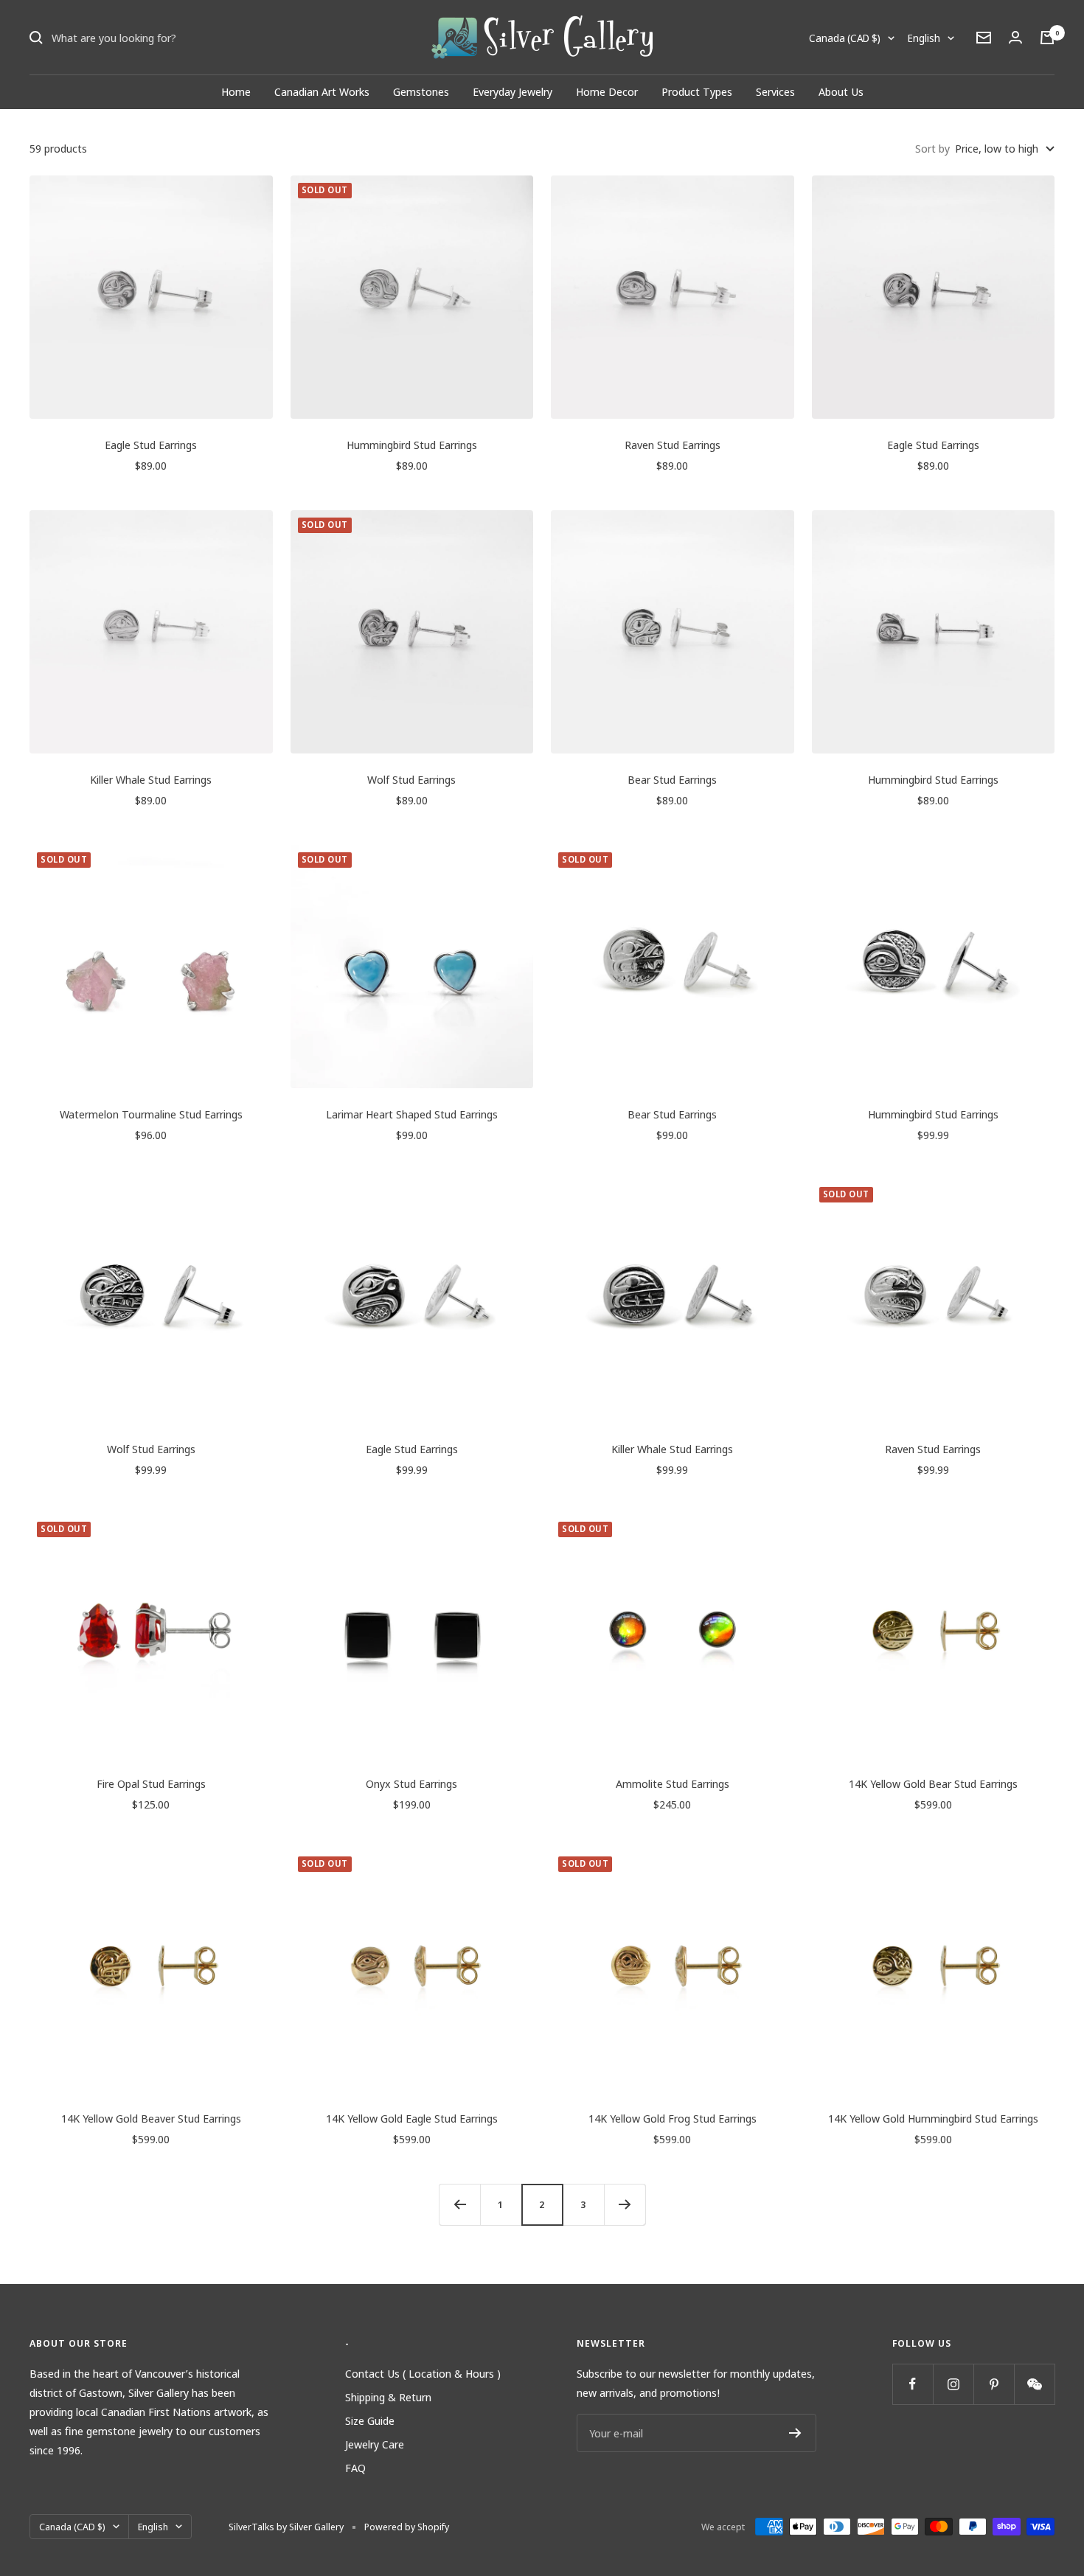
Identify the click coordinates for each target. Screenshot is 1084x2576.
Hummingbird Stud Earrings (412, 445)
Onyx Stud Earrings (411, 1783)
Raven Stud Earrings (673, 445)
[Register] (795, 2433)
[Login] (1015, 37)
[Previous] (459, 2204)
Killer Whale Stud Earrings (151, 779)
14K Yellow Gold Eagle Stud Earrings (412, 2118)
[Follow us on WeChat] (1034, 2384)
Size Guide (370, 2420)
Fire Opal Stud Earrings (151, 1783)
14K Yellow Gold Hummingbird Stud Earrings (933, 2118)
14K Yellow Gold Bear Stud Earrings (933, 1783)
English (924, 38)
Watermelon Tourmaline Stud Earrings (151, 1114)
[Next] (625, 2204)
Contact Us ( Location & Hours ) (423, 2373)
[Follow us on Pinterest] (994, 2384)
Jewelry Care (375, 2444)
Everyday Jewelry (513, 91)
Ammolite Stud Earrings (673, 1783)
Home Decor (607, 91)
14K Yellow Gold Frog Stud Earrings (673, 2118)
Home (236, 91)
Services (775, 91)
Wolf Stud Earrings (411, 779)
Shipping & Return (388, 2397)
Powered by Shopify (407, 2527)
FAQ (355, 2468)
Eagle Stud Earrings (151, 445)
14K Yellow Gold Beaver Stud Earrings (151, 2118)
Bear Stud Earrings (672, 779)
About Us (841, 91)
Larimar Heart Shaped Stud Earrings (412, 1114)
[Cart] (1047, 38)
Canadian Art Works (322, 91)
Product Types (697, 91)
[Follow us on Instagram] (953, 2384)
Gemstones (421, 91)
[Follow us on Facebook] (913, 2384)
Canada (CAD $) (845, 38)
